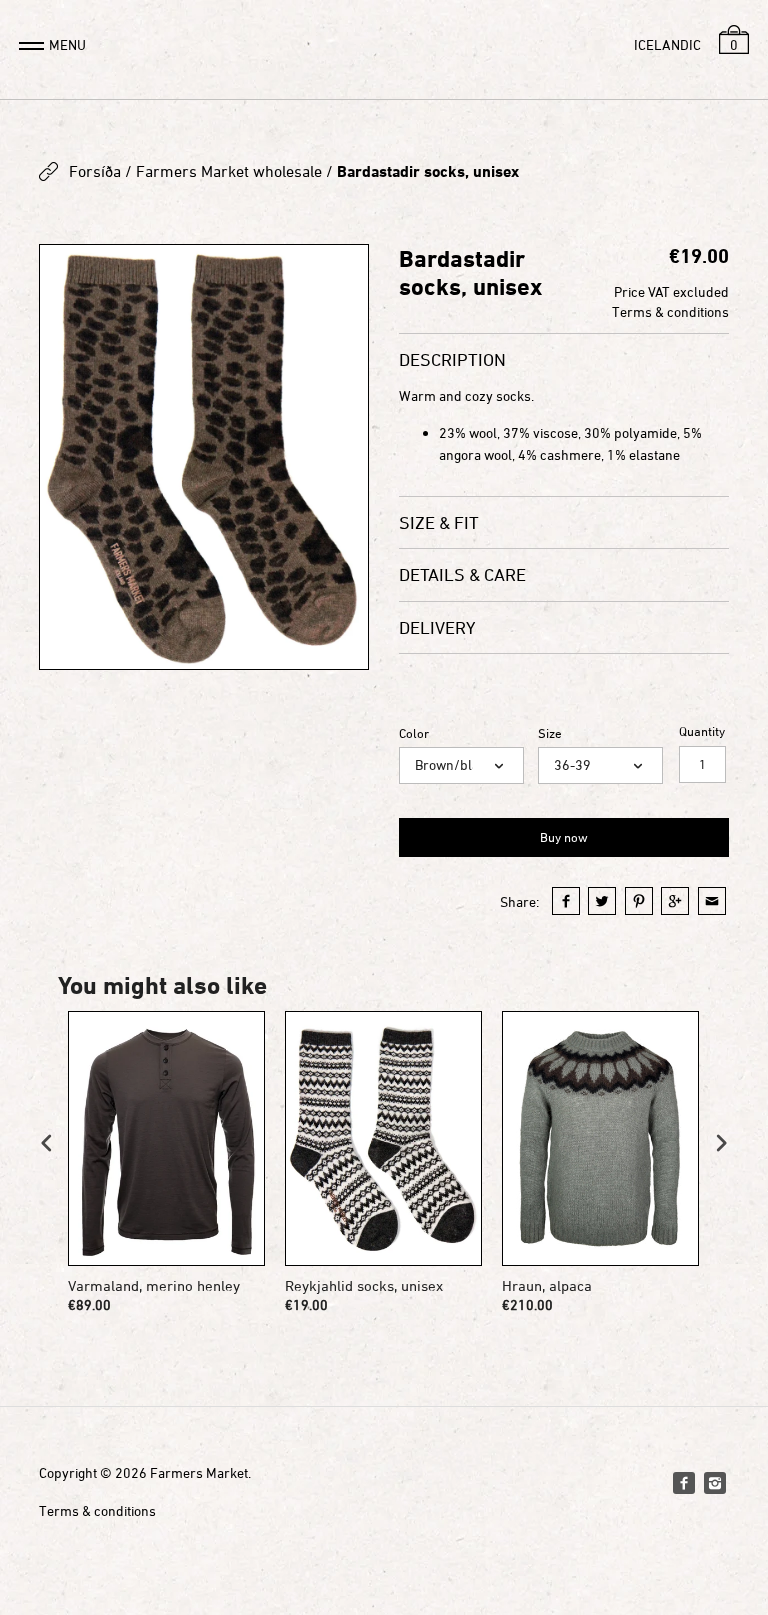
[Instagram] (715, 1483)
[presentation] (47, 1143)
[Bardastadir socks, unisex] (204, 457)
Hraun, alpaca (547, 1285)
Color (414, 733)
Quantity (702, 731)
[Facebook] (684, 1483)
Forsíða (95, 171)
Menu (67, 44)
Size (550, 733)
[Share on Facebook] (566, 901)
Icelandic (667, 44)
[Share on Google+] (675, 901)
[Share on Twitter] (602, 901)
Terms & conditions (670, 311)
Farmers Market (199, 1472)
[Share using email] (712, 901)
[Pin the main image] (639, 901)
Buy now (564, 837)
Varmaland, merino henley (154, 1285)
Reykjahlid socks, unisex (364, 1285)
